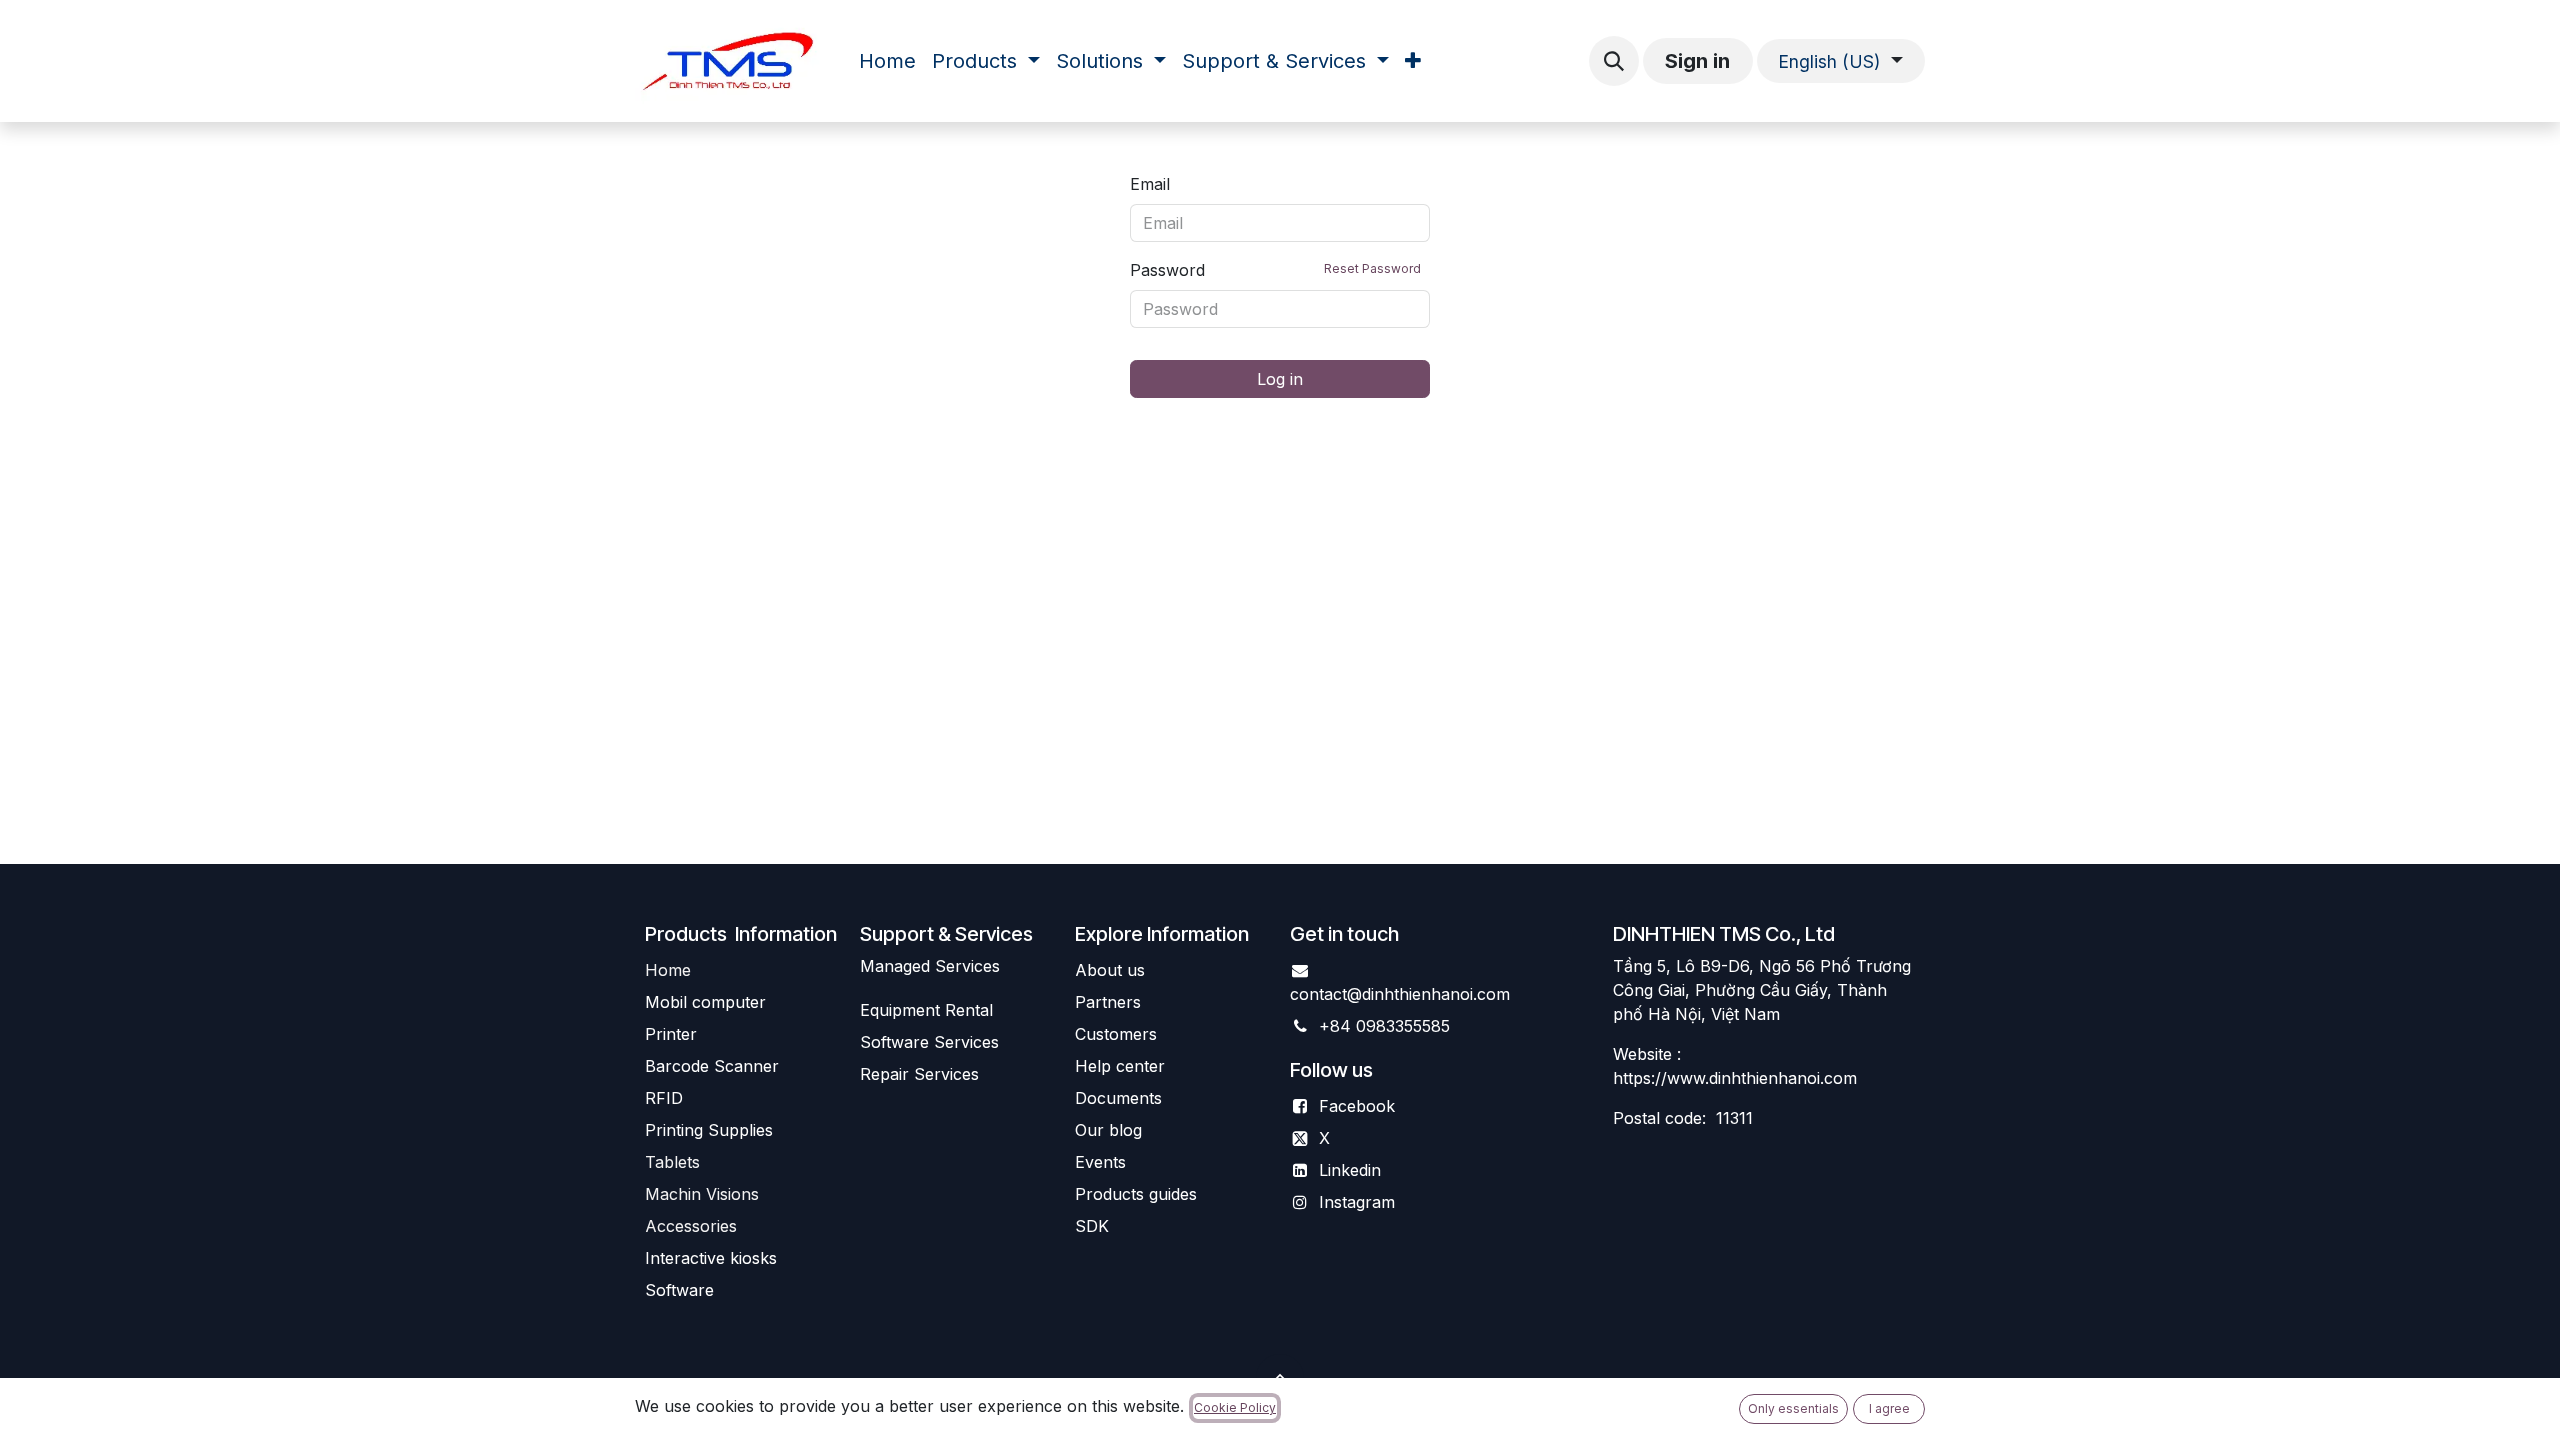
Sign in (1697, 61)
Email (1150, 184)
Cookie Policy (1235, 1407)
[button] (1614, 61)
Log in (1280, 379)
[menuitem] (887, 61)
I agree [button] (1889, 1408)
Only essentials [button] (1793, 1408)
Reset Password (1372, 268)
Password (1275, 270)
